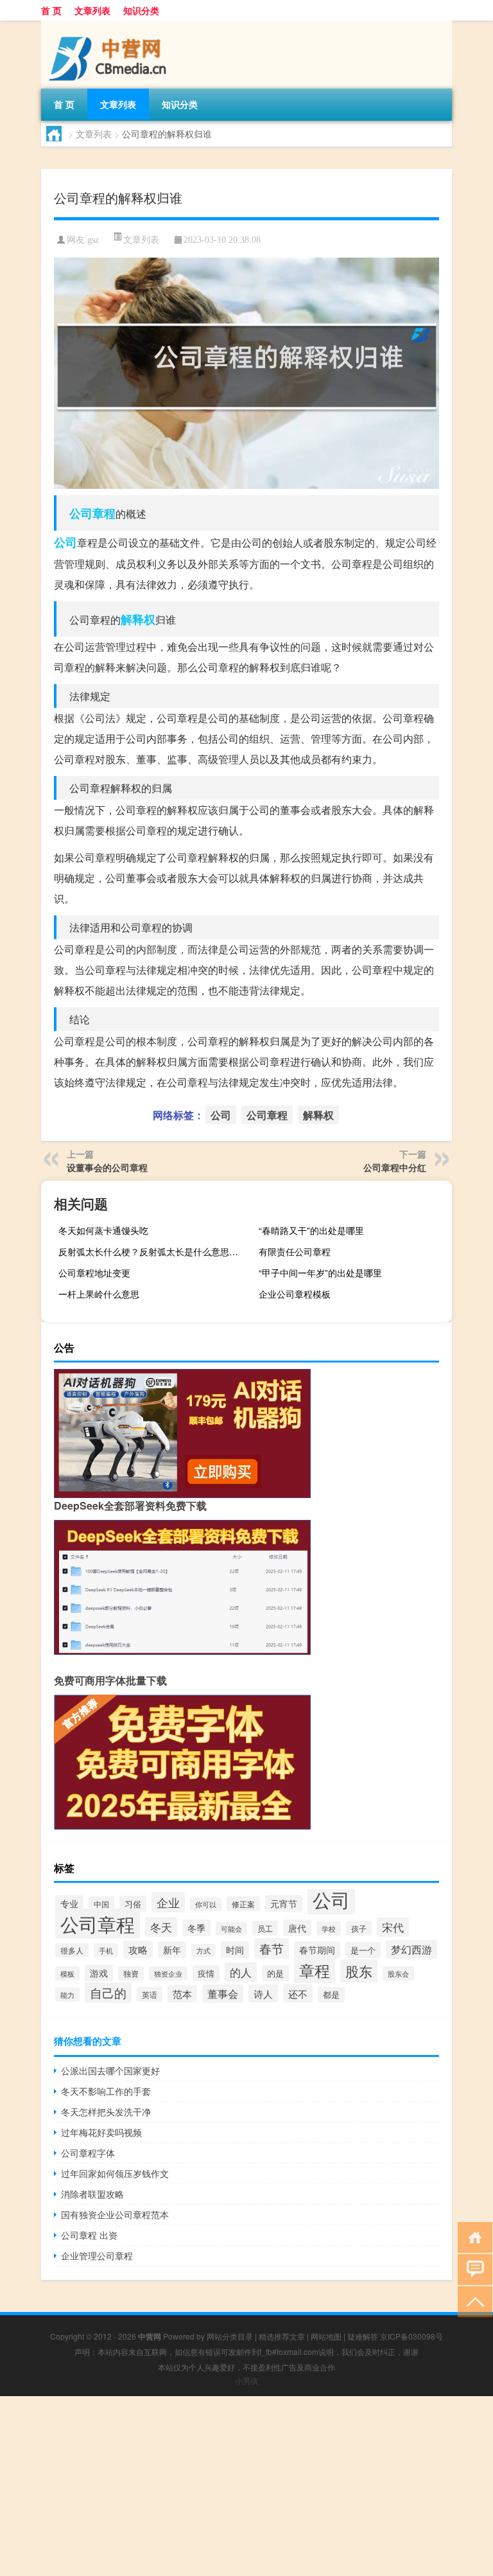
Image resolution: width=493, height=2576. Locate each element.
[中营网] (108, 25)
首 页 (51, 10)
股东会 (398, 1973)
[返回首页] (472, 2236)
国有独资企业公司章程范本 (115, 2214)
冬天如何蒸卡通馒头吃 (103, 1230)
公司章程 (92, 513)
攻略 (138, 1949)
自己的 (108, 1993)
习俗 (133, 1904)
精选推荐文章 (282, 2336)
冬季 (196, 1928)
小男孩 (246, 2380)
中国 (101, 1904)
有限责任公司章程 (295, 1251)
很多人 (72, 1950)
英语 (150, 1994)
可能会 (231, 1929)
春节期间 (317, 1950)
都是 (331, 1995)
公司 (65, 542)
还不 (298, 1993)
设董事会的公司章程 (107, 1167)
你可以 (206, 1904)
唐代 (297, 1928)
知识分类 (141, 10)
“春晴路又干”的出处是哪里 (311, 1230)
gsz (93, 240)
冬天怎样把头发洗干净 (106, 2112)
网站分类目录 (230, 2336)
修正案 (243, 1904)
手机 (106, 1950)
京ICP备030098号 (411, 2336)
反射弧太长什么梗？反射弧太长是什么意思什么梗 (153, 1251)
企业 (168, 1902)
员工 (265, 1928)
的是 (275, 1973)
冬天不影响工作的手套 (106, 2091)
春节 (272, 1948)
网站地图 (326, 2336)
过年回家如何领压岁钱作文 (115, 2173)
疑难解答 (363, 2336)
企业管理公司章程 (97, 2255)
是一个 (363, 1950)
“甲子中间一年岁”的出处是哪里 (320, 1273)
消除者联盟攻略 (92, 2194)
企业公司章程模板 (295, 1294)
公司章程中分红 (395, 1167)
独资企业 (168, 1973)
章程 (315, 1970)
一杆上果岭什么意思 (99, 1294)
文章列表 (92, 10)
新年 (172, 1950)
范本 (182, 1994)
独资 (131, 1973)
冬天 (161, 1927)
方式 (203, 1951)
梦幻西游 (411, 1949)
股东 (359, 1971)
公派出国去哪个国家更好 (110, 2070)
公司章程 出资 (89, 2235)
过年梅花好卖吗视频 (101, 2132)
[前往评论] (472, 2269)
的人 (241, 1972)
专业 (69, 1903)
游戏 (99, 1973)
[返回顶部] (472, 2301)
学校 (329, 1928)
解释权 (138, 619)
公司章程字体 (88, 2153)
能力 (67, 1995)
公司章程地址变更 (94, 1273)
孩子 (359, 1928)
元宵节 (284, 1903)
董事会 (223, 1994)
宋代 (393, 1927)
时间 (235, 1950)
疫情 (206, 1973)
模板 (67, 1973)
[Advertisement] (246, 2486)
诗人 (263, 1993)
